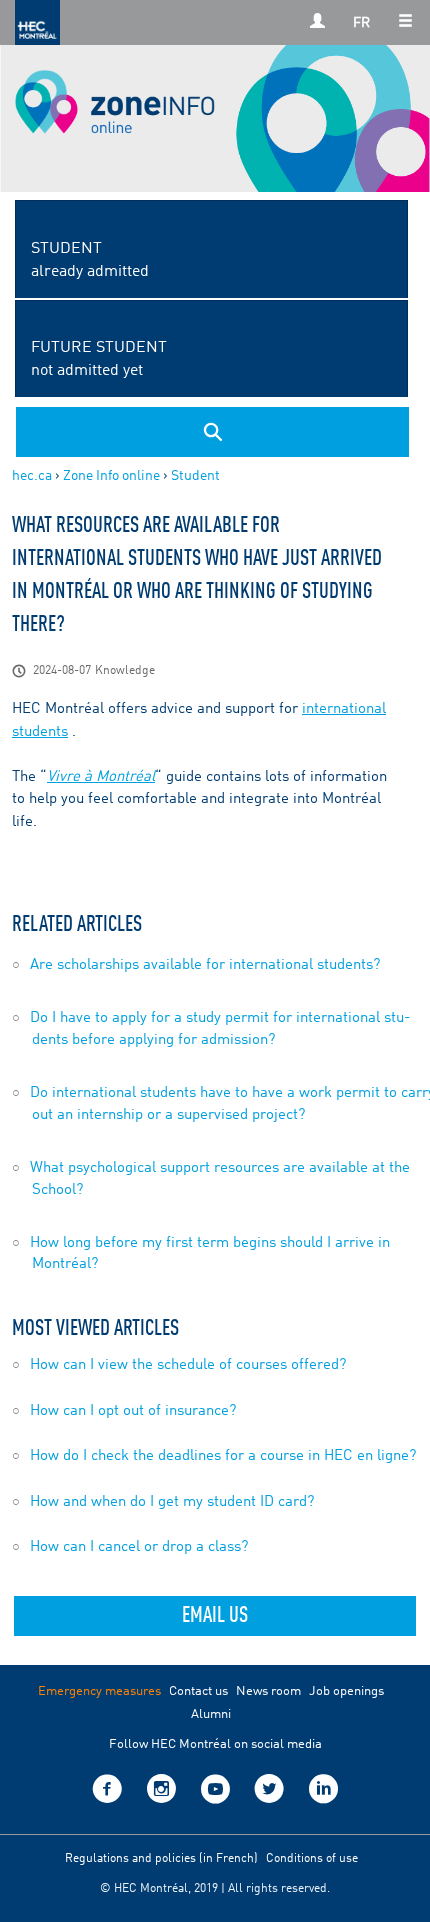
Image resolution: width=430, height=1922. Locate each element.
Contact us (198, 1691)
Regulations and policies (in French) (161, 1859)
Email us (215, 1616)
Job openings (346, 1691)
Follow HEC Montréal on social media (215, 1744)
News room (268, 1691)
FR (361, 23)
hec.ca (32, 476)
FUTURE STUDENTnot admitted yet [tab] (99, 359)
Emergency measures (99, 1691)
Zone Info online (111, 476)
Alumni (211, 1714)
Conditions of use (312, 1859)
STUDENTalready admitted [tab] (90, 260)
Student (195, 476)
